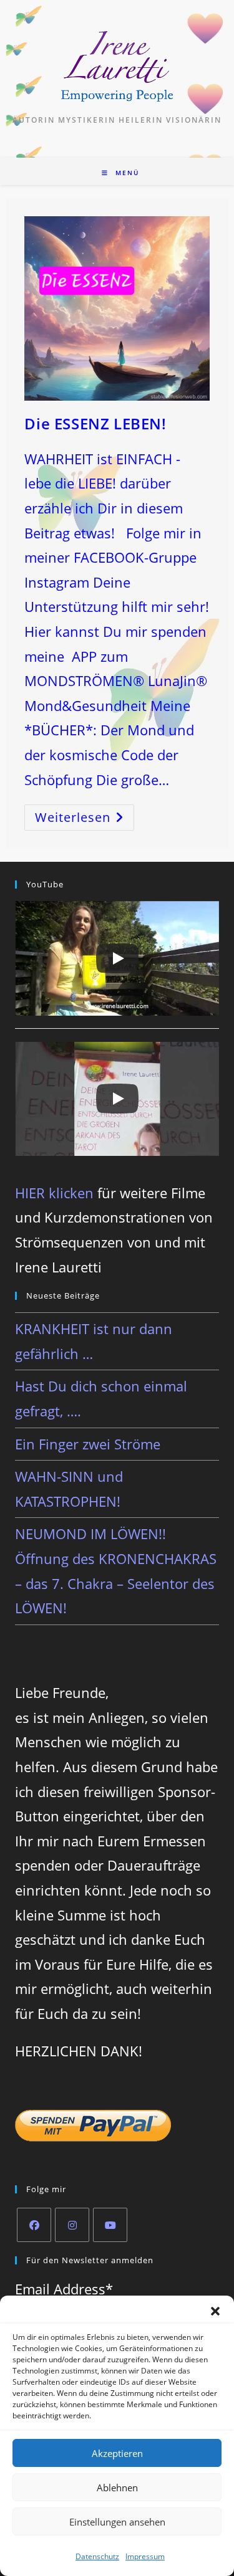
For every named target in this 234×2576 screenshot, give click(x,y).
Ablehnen (117, 2488)
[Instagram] (72, 2225)
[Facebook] (34, 2225)
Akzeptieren (117, 2453)
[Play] (117, 958)
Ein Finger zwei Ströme (88, 1444)
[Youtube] (110, 2225)
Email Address (64, 2289)
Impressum (145, 2556)
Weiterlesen (85, 820)
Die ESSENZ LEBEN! (95, 423)
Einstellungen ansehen (117, 2522)
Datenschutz (97, 2556)
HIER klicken (54, 1193)
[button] (215, 2311)
